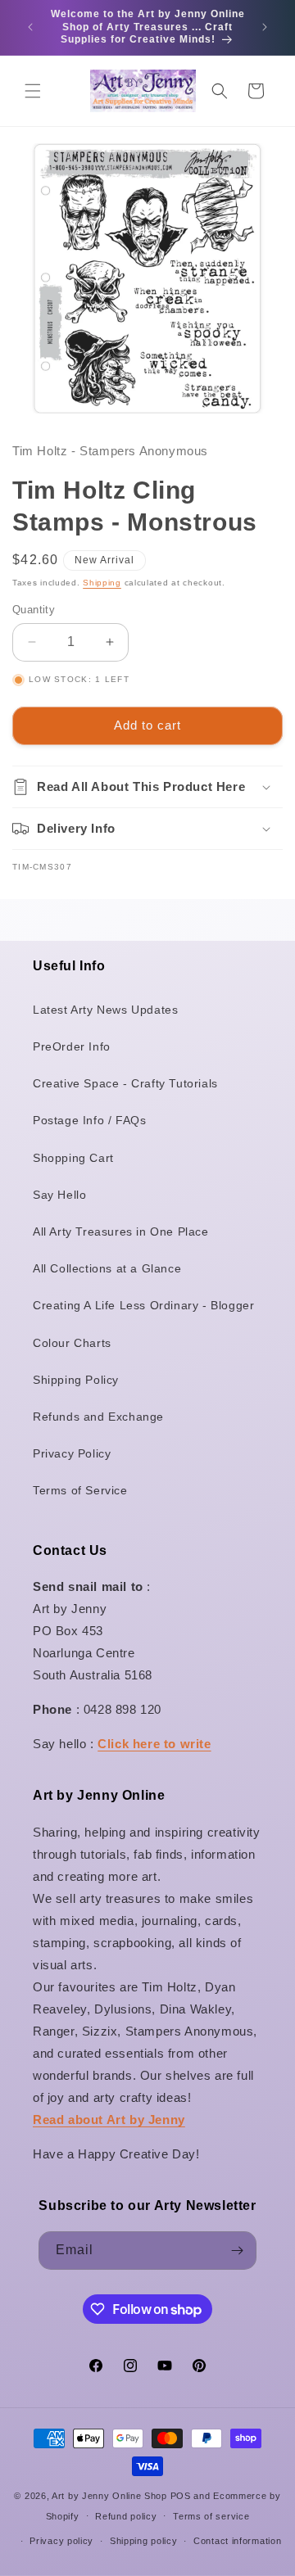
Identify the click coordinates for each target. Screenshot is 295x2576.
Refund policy (126, 2516)
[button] (33, 91)
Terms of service (211, 2516)
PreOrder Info (72, 1046)
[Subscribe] (238, 2251)
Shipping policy (144, 2541)
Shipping (102, 583)
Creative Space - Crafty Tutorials (125, 1083)
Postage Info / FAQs (89, 1120)
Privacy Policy (72, 1453)
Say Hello (59, 1195)
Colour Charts (72, 1343)
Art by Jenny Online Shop (109, 2496)
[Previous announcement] (30, 27)
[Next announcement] (265, 27)
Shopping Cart (73, 1158)
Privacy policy (61, 2541)
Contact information (237, 2541)
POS (181, 2496)
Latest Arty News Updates (105, 1010)
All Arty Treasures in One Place (121, 1232)
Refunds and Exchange (98, 1417)
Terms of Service (80, 1490)
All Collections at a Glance (107, 1268)
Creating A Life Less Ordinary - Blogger (143, 1305)
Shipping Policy (76, 1380)
